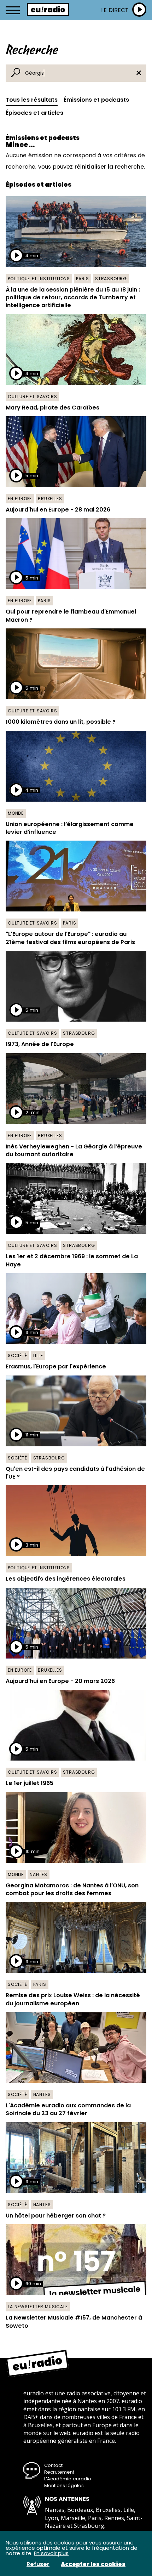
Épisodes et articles (34, 113)
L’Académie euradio (68, 2479)
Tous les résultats (32, 100)
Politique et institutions (39, 279)
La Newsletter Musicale (38, 2307)
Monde (16, 813)
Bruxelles (50, 499)
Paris (83, 279)
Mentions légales (64, 2485)
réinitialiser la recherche (109, 167)
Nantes (39, 1874)
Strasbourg (111, 279)
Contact (53, 2465)
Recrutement (59, 2472)
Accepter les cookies (93, 2564)
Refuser (38, 2564)
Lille (38, 1355)
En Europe (20, 499)
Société (17, 1355)
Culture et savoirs (32, 397)
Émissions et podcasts (96, 100)
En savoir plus (51, 2553)
